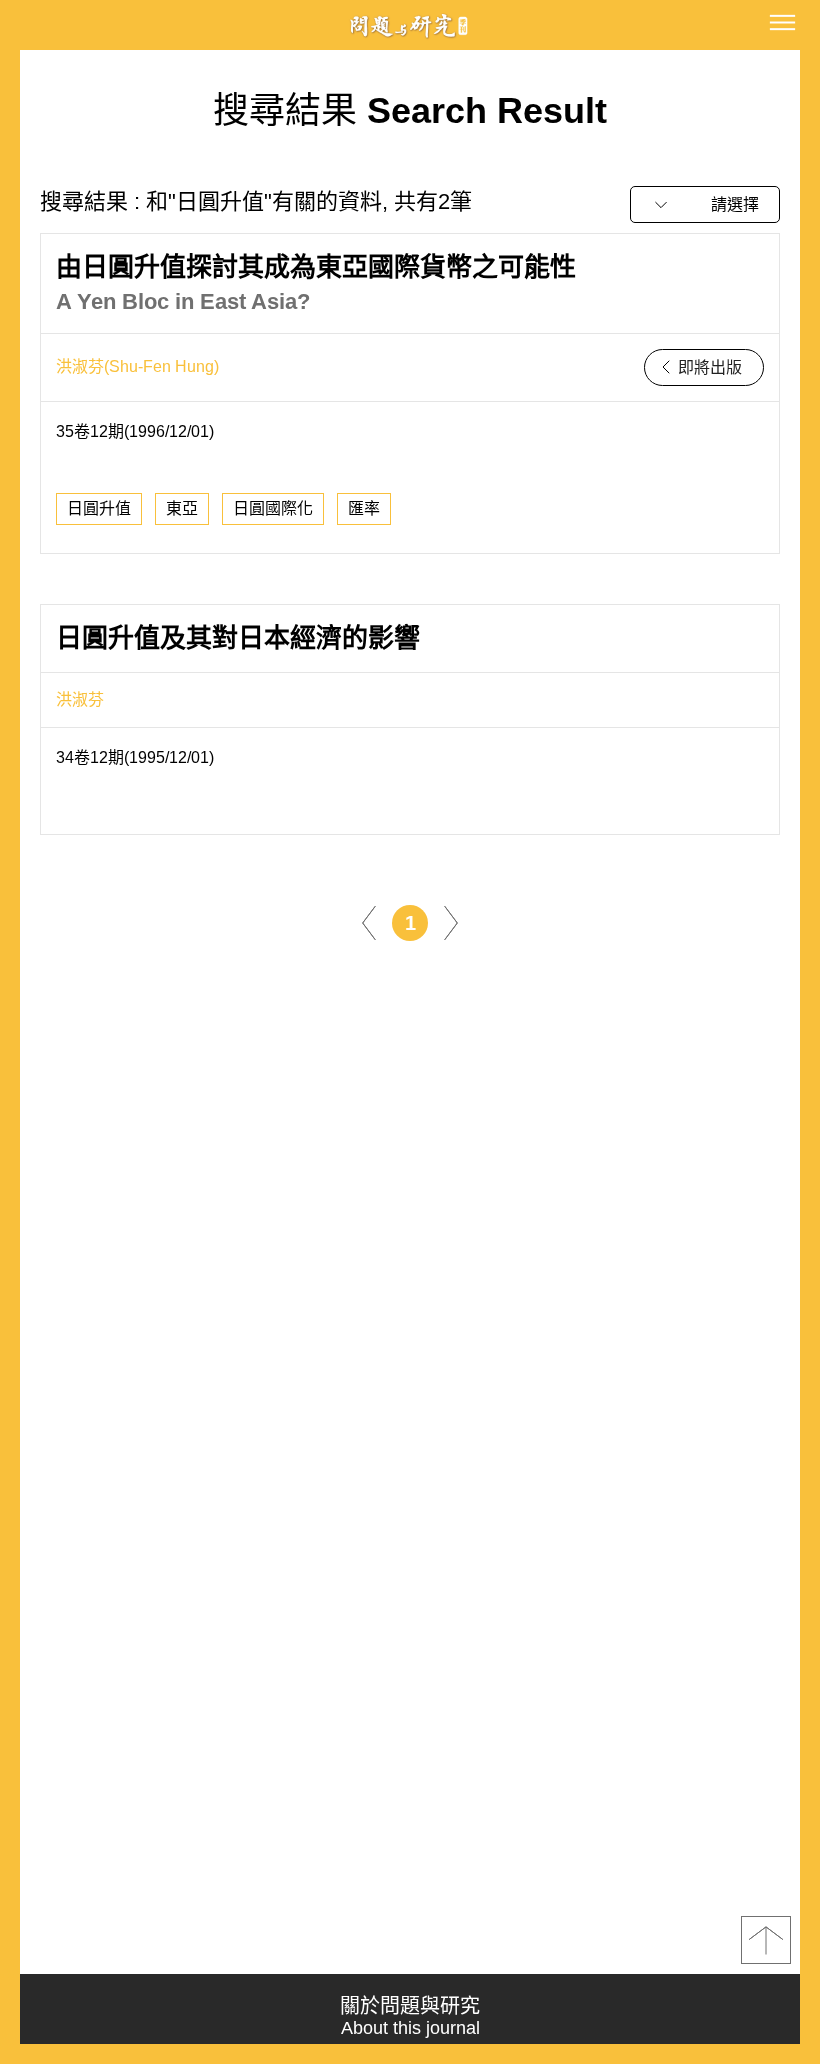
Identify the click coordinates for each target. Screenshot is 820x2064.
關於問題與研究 (410, 2016)
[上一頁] (369, 921)
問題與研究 (410, 25)
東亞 (182, 508)
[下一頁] (451, 921)
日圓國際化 (273, 508)
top (766, 1940)
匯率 (364, 508)
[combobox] (705, 204)
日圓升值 (99, 508)
